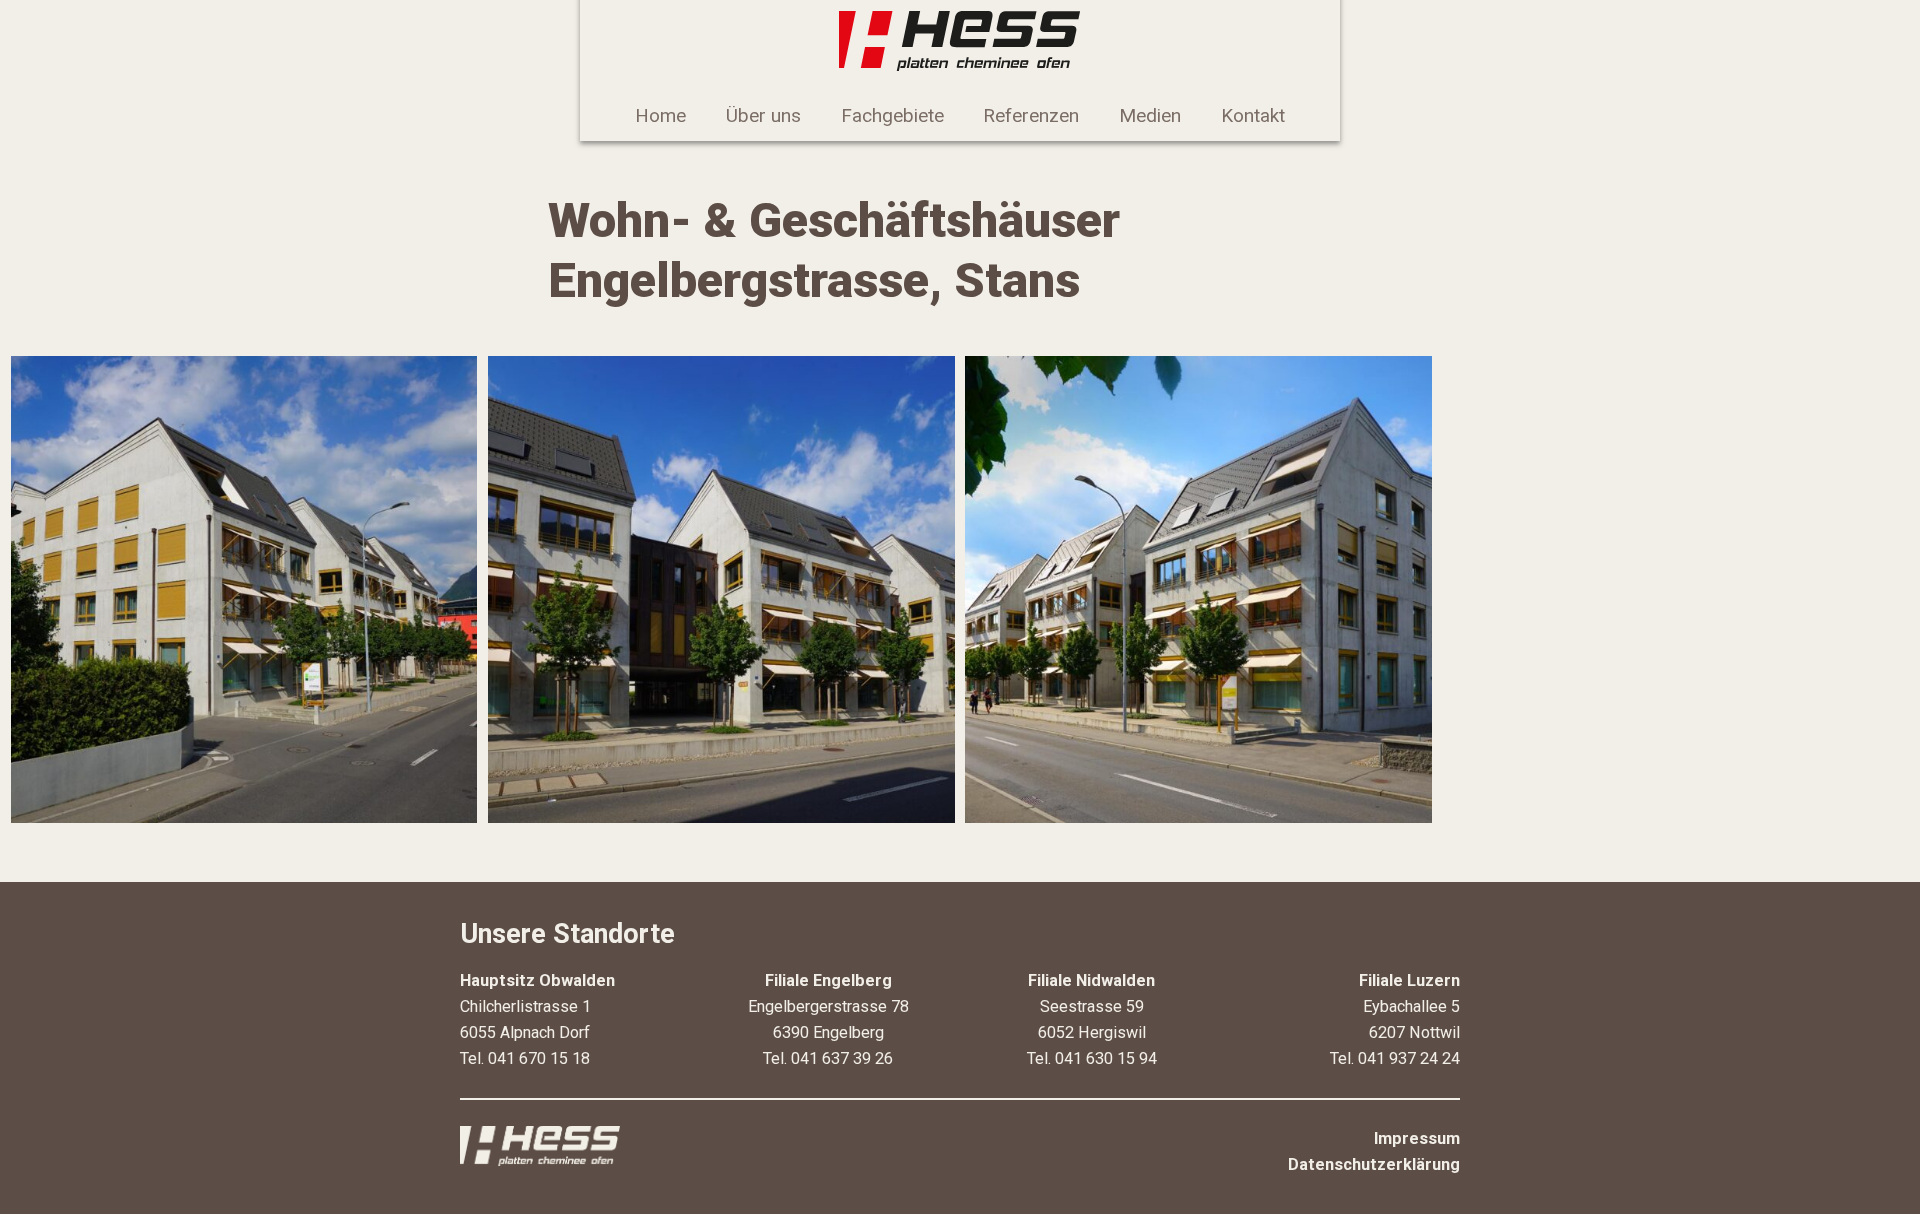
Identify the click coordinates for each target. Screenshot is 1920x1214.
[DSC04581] (244, 589)
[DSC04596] (1198, 589)
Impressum (1417, 1138)
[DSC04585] (721, 589)
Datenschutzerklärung (1374, 1164)
